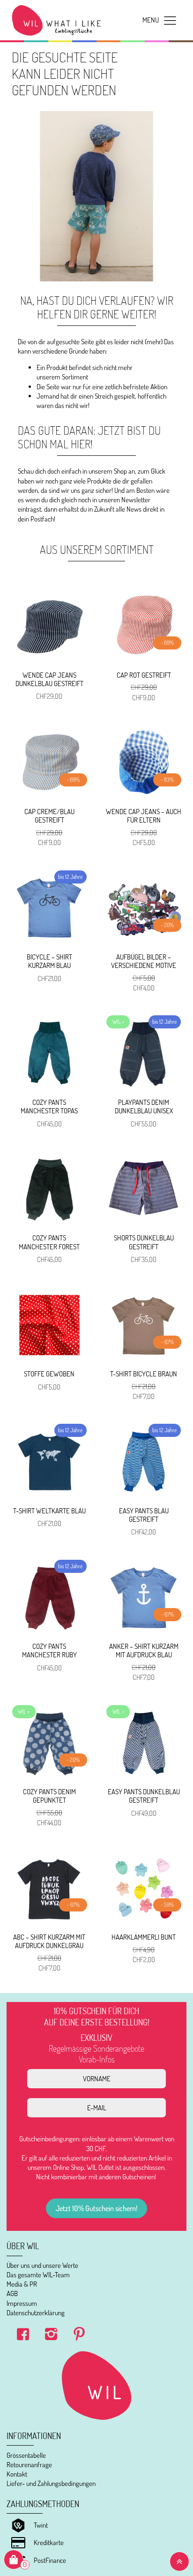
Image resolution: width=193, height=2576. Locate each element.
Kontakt (17, 2474)
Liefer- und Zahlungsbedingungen (51, 2483)
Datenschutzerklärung (36, 2313)
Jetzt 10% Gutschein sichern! (96, 2208)
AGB (12, 2293)
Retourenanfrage (29, 2465)
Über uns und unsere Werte (42, 2265)
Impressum (22, 2303)
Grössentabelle (26, 2455)
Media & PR (22, 2284)
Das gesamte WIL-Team (38, 2275)
